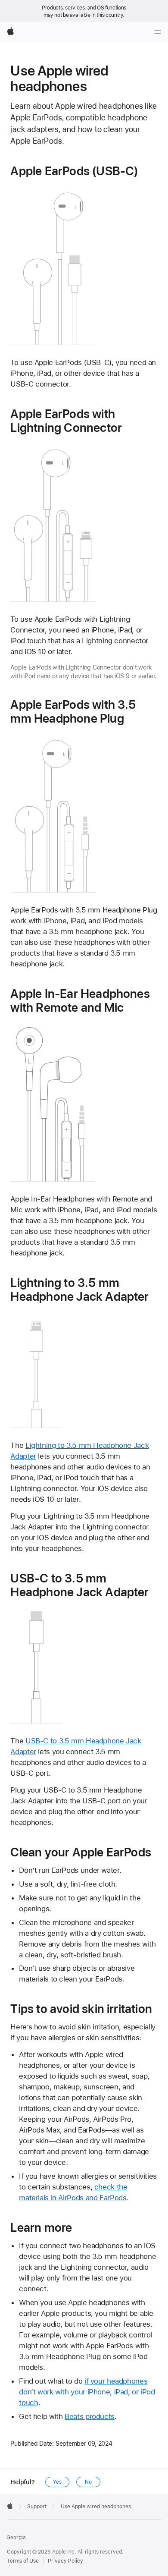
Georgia (16, 2538)
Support (37, 2507)
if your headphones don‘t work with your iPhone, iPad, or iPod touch (87, 2392)
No (88, 2482)
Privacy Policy (65, 2561)
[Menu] (158, 32)
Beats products (90, 2416)
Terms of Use (23, 2561)
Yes (57, 2482)
